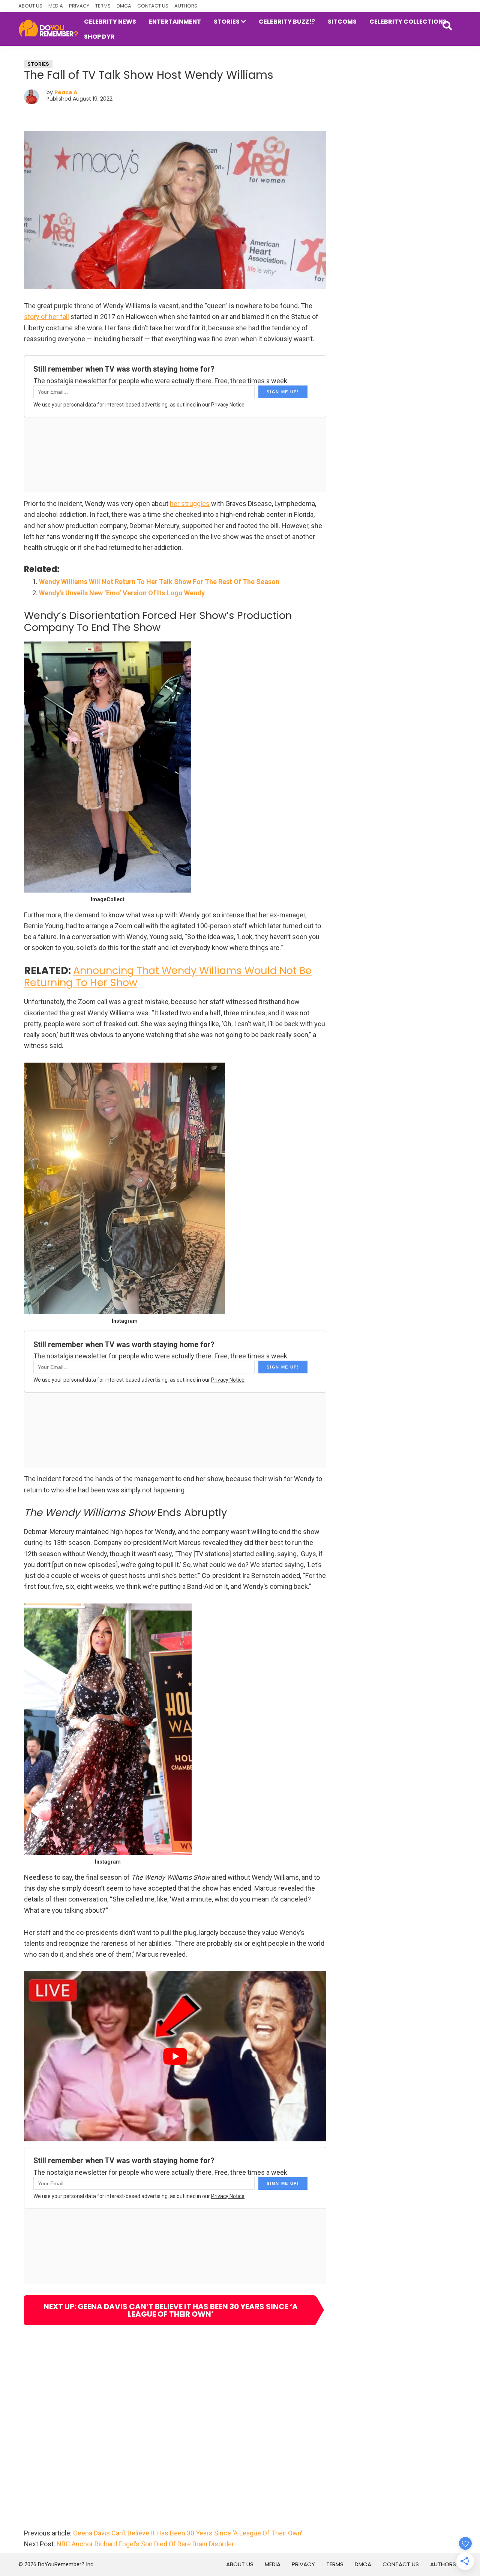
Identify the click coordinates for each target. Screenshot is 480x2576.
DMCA (124, 6)
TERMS (103, 6)
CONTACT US (153, 6)
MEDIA (56, 6)
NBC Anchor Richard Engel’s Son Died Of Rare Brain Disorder (145, 2544)
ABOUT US (30, 6)
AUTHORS (186, 6)
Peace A (66, 92)
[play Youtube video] (175, 2056)
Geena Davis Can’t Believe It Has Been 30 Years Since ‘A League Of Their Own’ (188, 2533)
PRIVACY (79, 6)
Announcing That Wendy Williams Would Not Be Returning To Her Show (168, 976)
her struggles (190, 504)
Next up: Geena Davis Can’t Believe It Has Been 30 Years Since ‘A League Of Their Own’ (171, 2310)
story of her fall (46, 317)
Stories (38, 64)
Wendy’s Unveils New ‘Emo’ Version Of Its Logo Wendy (122, 593)
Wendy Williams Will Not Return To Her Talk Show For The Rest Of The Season (159, 582)
